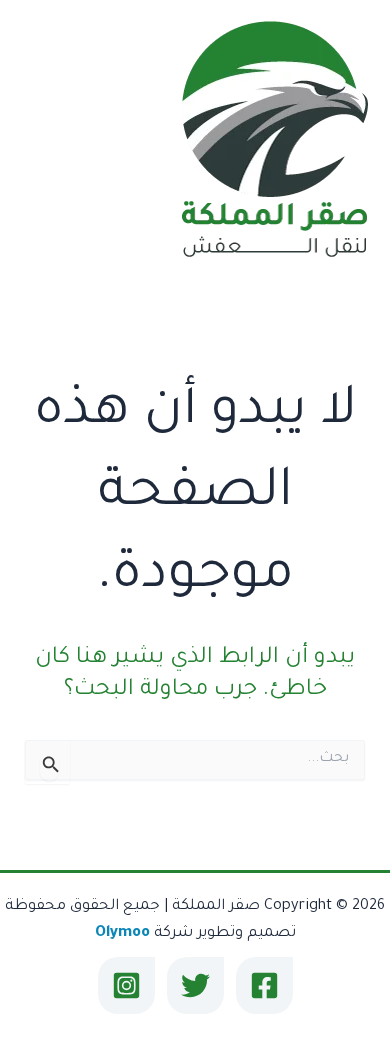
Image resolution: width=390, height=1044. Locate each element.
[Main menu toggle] (42, 141)
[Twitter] (195, 985)
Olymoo (122, 933)
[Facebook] (264, 985)
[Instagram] (126, 985)
